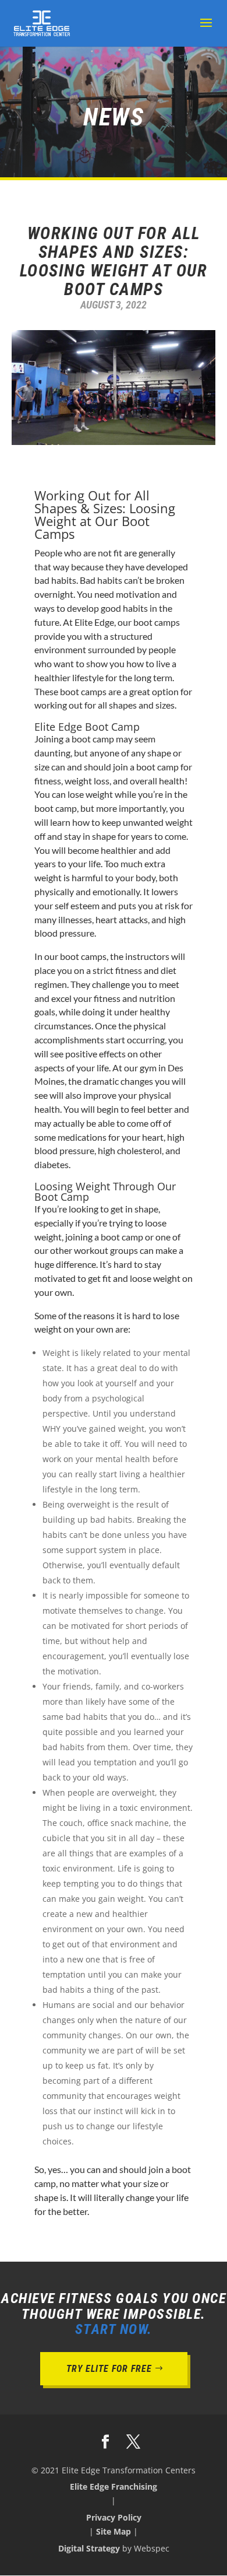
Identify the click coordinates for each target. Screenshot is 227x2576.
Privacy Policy (114, 2517)
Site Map (114, 2531)
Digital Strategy (89, 2548)
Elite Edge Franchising (114, 2486)
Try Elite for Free (109, 2369)
